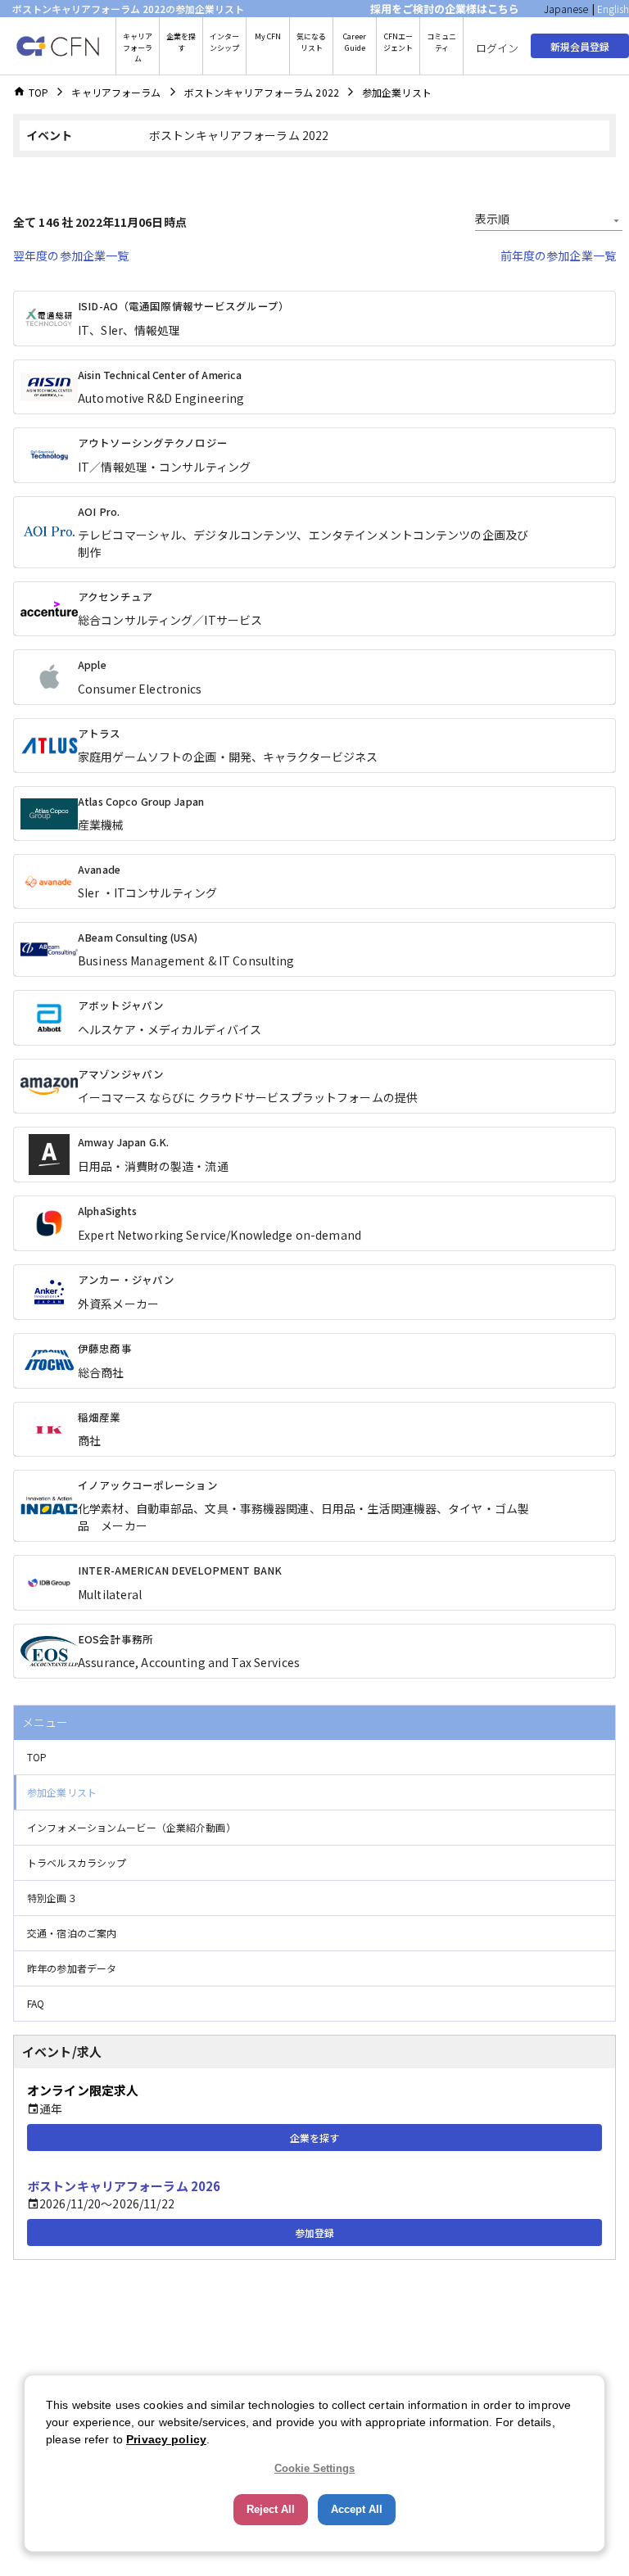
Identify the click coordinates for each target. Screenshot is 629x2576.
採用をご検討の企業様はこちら (445, 9)
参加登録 (314, 2233)
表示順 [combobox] (492, 219)
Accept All (357, 2509)
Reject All (271, 2509)
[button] (314, 1758)
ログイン (497, 48)
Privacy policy (166, 2439)
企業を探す (314, 2138)
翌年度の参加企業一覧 (71, 255)
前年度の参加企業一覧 (558, 255)
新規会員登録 (580, 46)
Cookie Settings (314, 2468)
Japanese (566, 9)
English (613, 9)
